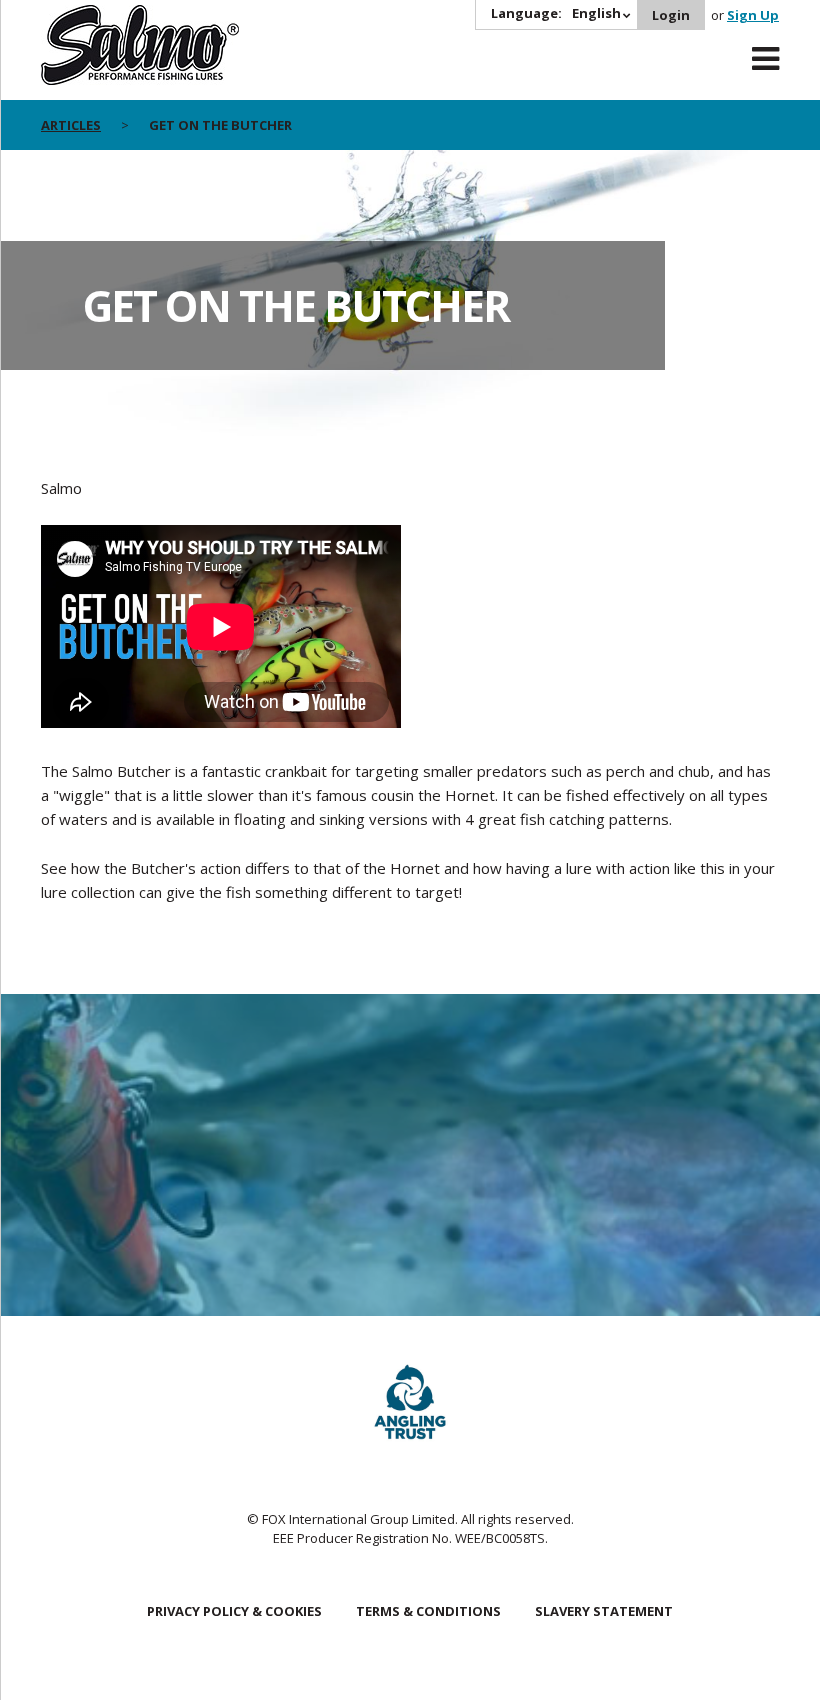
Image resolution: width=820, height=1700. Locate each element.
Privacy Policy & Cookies (234, 1611)
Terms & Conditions (428, 1611)
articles (71, 125)
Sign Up (753, 15)
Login (671, 15)
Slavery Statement (604, 1611)
